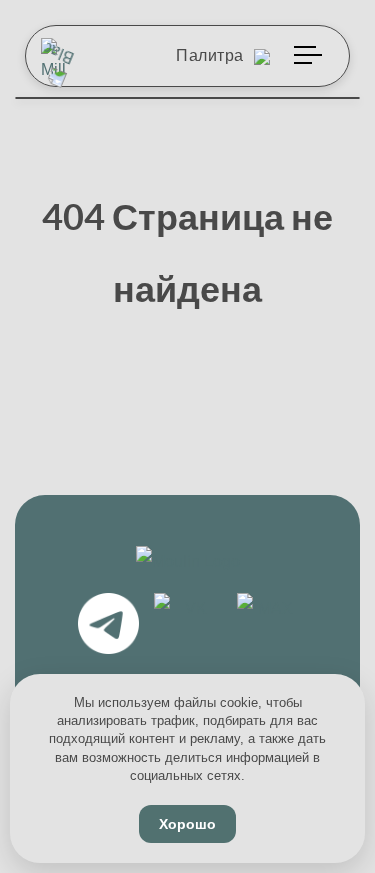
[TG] (108, 627)
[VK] (188, 627)
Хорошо (187, 824)
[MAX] (267, 627)
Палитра (212, 55)
